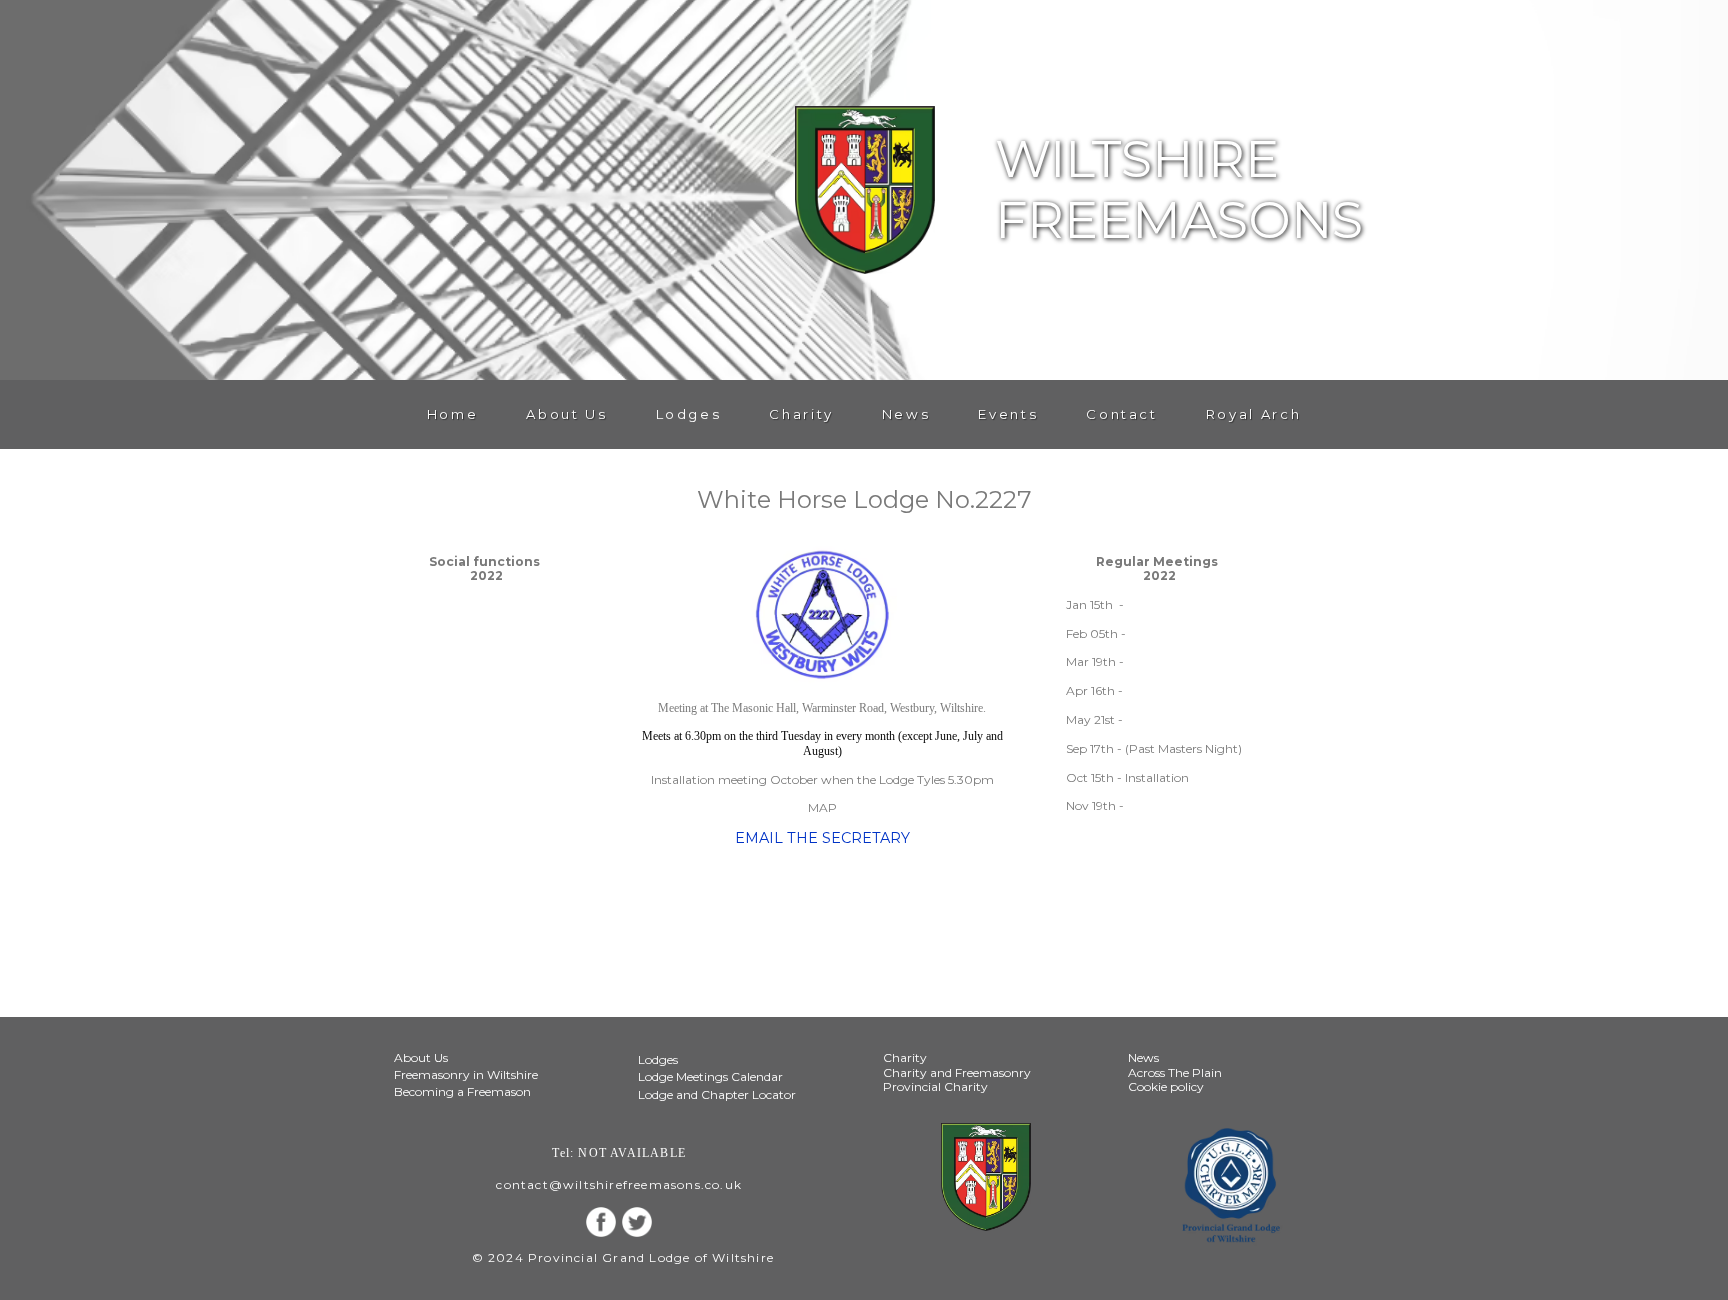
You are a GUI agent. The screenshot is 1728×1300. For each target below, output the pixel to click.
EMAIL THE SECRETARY (822, 838)
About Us (566, 413)
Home (453, 413)
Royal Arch (1253, 413)
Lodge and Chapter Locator (717, 1094)
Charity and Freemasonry (957, 1072)
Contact (1121, 413)
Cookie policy (1166, 1086)
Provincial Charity (935, 1086)
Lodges (689, 413)
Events (1008, 413)
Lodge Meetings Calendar (710, 1076)
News (906, 413)
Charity (801, 413)
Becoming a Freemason (462, 1091)
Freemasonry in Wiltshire (466, 1074)
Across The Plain (1175, 1072)
